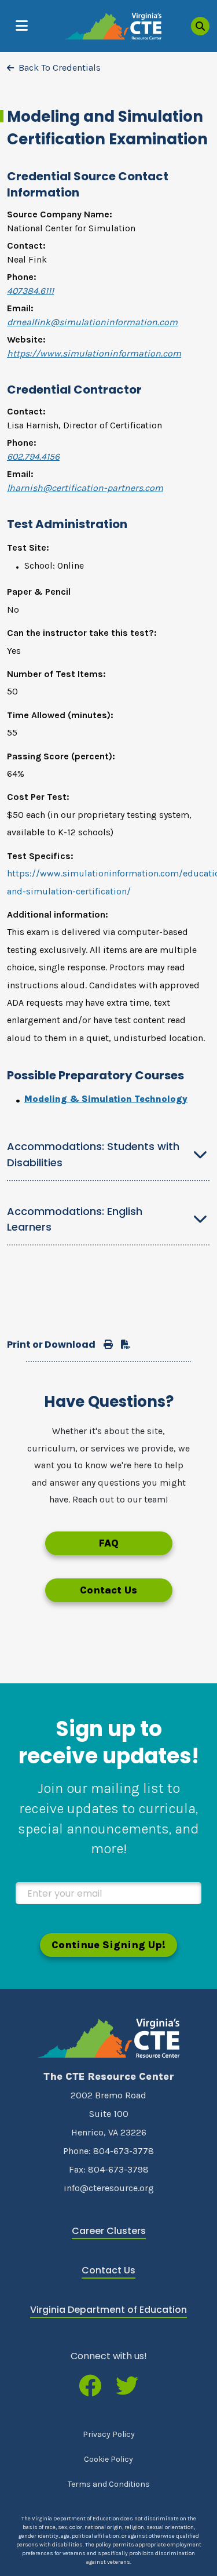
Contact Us (108, 1590)
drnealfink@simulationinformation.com (92, 322)
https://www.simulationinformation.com (94, 353)
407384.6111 (30, 291)
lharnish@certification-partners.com (85, 488)
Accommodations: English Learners (75, 1219)
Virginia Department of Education (108, 2310)
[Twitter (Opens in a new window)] (127, 2387)
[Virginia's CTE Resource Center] (109, 2038)
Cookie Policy (108, 2459)
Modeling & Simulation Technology (106, 1099)
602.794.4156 (33, 456)
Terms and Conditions (109, 2484)
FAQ (108, 1543)
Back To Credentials (60, 68)
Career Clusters (109, 2231)
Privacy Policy (109, 2434)
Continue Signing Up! (108, 1945)
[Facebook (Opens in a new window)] (90, 2387)
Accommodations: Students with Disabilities (93, 1154)
